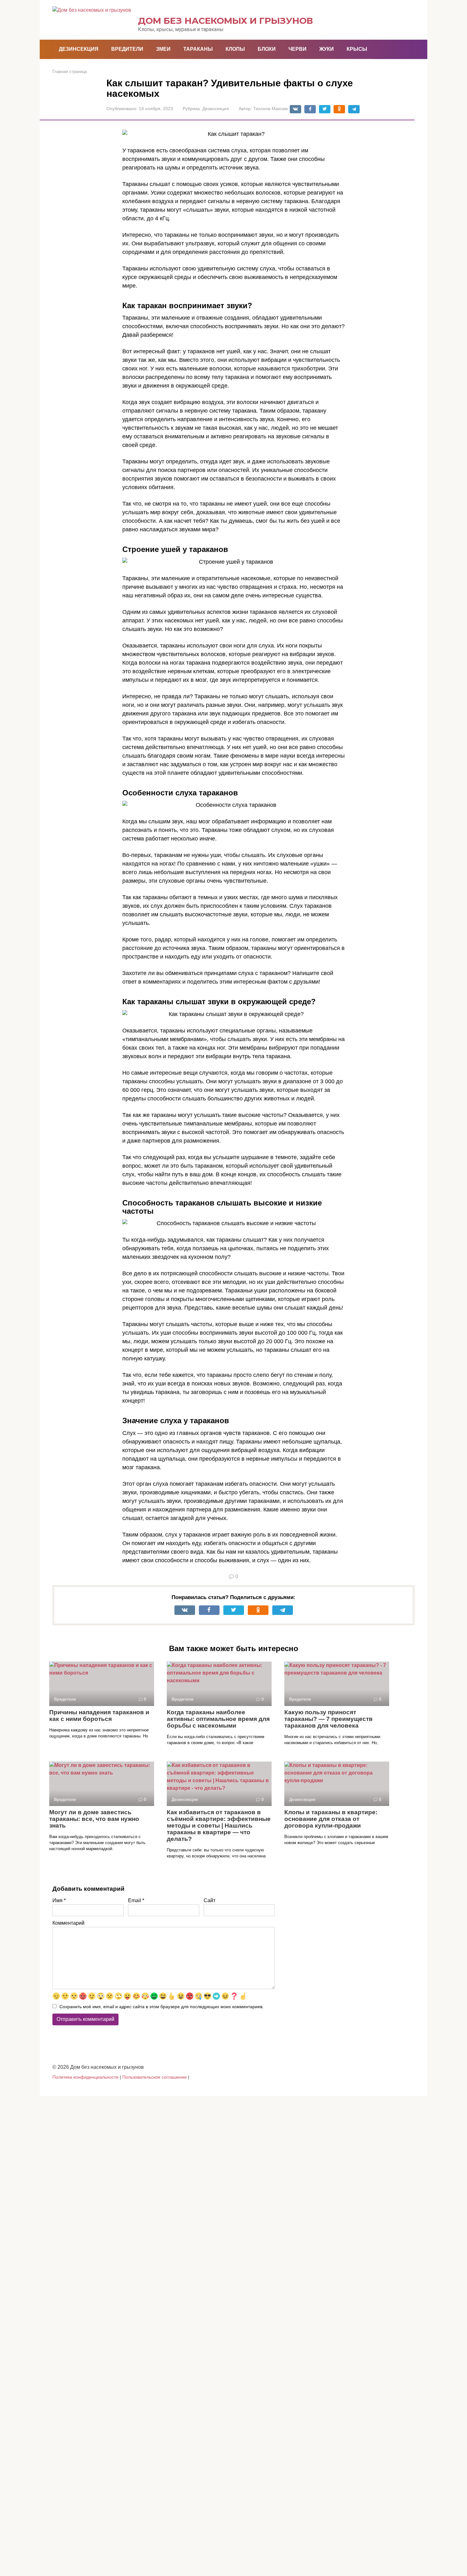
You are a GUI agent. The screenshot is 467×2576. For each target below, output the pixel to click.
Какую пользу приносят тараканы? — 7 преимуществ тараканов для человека (328, 1719)
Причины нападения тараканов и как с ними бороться (99, 1716)
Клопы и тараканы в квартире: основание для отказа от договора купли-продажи (331, 1819)
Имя (59, 1900)
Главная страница (70, 72)
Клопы (235, 49)
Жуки (327, 49)
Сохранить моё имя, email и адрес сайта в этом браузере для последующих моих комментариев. (162, 2007)
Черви (298, 49)
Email (136, 1900)
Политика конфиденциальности (85, 2077)
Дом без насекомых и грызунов (225, 21)
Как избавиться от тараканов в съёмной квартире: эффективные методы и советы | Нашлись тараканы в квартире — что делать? (219, 1826)
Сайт (210, 1900)
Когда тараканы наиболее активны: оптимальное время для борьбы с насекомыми (218, 1719)
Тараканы (198, 49)
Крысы (357, 49)
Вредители (127, 49)
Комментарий (68, 1923)
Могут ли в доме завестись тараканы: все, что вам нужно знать (94, 1819)
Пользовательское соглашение (155, 2077)
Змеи (163, 49)
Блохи (267, 49)
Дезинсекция (79, 49)
